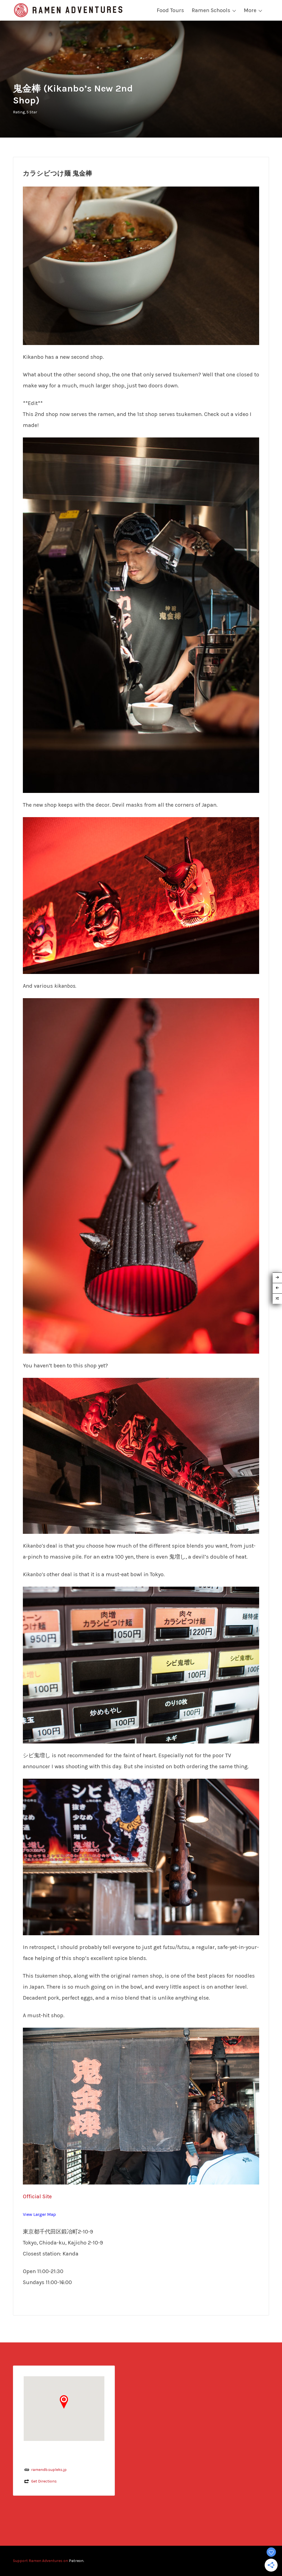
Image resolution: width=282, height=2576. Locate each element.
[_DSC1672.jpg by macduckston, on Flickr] (141, 1175)
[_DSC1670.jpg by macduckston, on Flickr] (141, 895)
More (250, 10)
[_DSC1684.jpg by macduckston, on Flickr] (141, 1856)
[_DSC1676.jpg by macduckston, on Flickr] (141, 1455)
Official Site (37, 2196)
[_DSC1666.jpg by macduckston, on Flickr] (141, 615)
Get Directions (44, 2481)
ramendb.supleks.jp (49, 2470)
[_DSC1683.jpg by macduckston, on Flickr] (141, 1665)
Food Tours (170, 10)
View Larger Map (39, 2214)
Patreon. (76, 2561)
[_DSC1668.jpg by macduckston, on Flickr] (141, 265)
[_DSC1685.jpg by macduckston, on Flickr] (141, 2106)
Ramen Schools (211, 10)
